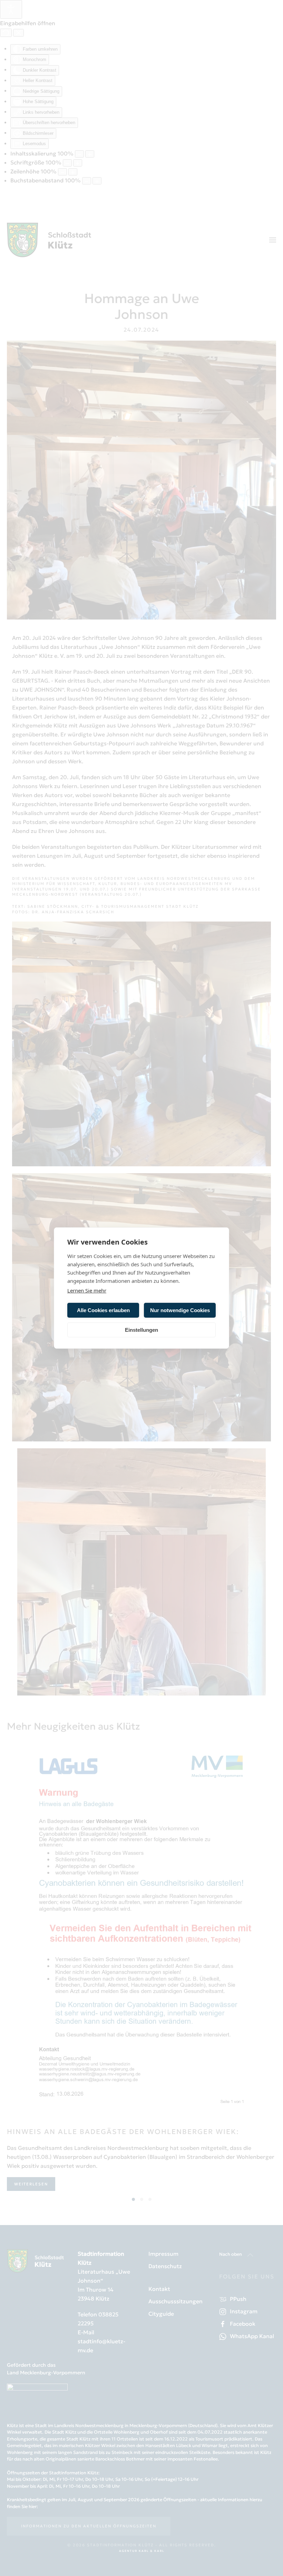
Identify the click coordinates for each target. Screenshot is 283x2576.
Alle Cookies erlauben (103, 1310)
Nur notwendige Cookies (180, 1310)
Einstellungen (141, 1330)
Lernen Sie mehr (87, 1290)
